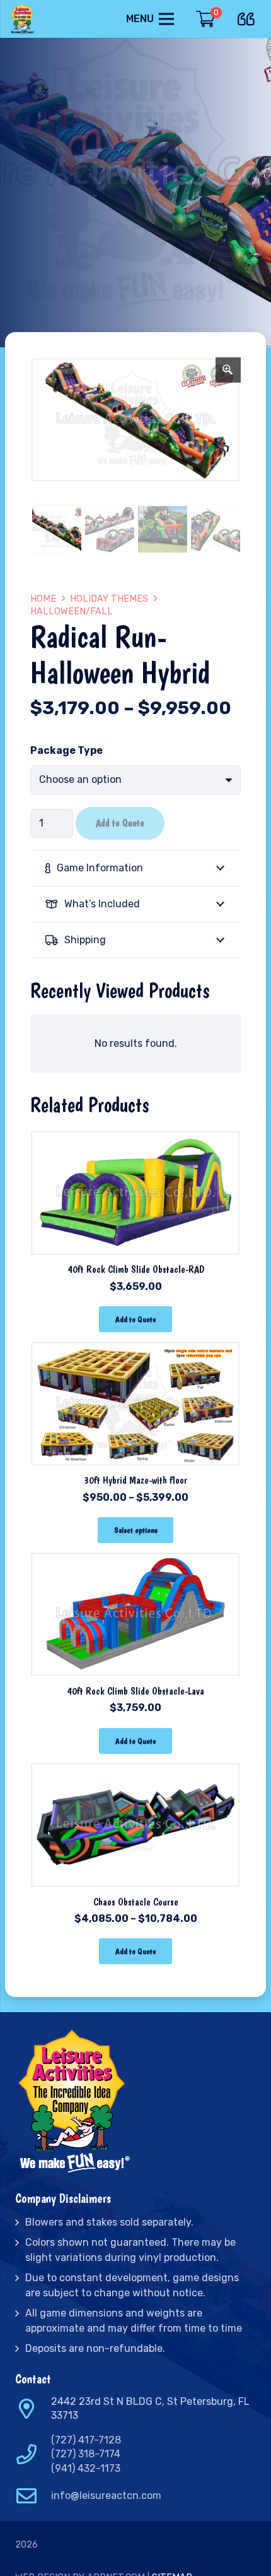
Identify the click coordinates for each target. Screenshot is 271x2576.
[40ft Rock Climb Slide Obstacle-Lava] (135, 1559)
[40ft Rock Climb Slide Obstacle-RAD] (135, 1138)
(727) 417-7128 (86, 2440)
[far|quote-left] (249, 17)
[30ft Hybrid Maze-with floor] (135, 1348)
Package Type (66, 750)
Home (43, 599)
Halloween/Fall (72, 611)
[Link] (24, 19)
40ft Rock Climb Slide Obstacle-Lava (135, 1691)
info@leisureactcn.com (106, 2495)
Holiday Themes (109, 599)
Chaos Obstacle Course (136, 1902)
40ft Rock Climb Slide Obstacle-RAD (136, 1269)
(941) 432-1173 (86, 2468)
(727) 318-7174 (86, 2454)
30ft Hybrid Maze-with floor (135, 1480)
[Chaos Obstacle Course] (135, 1770)
